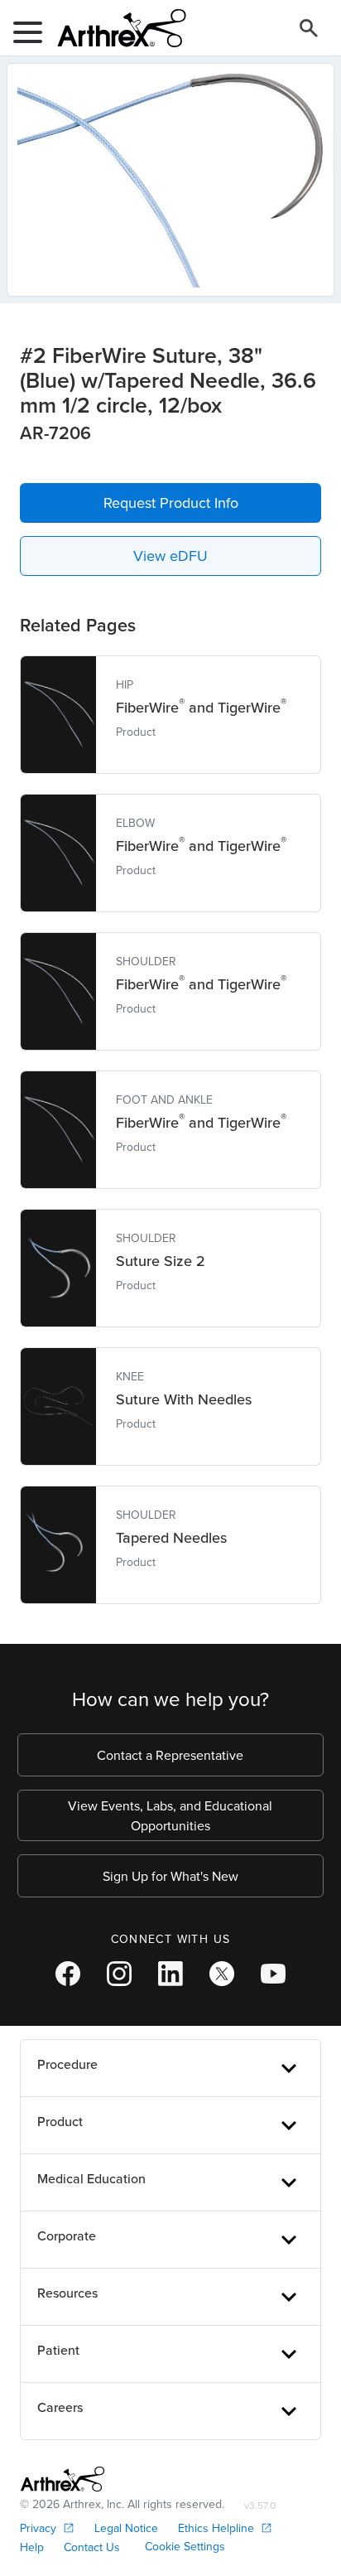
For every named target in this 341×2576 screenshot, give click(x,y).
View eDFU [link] (170, 556)
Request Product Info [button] (171, 503)
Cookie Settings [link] (185, 2546)
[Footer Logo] (62, 2479)
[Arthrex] (115, 28)
